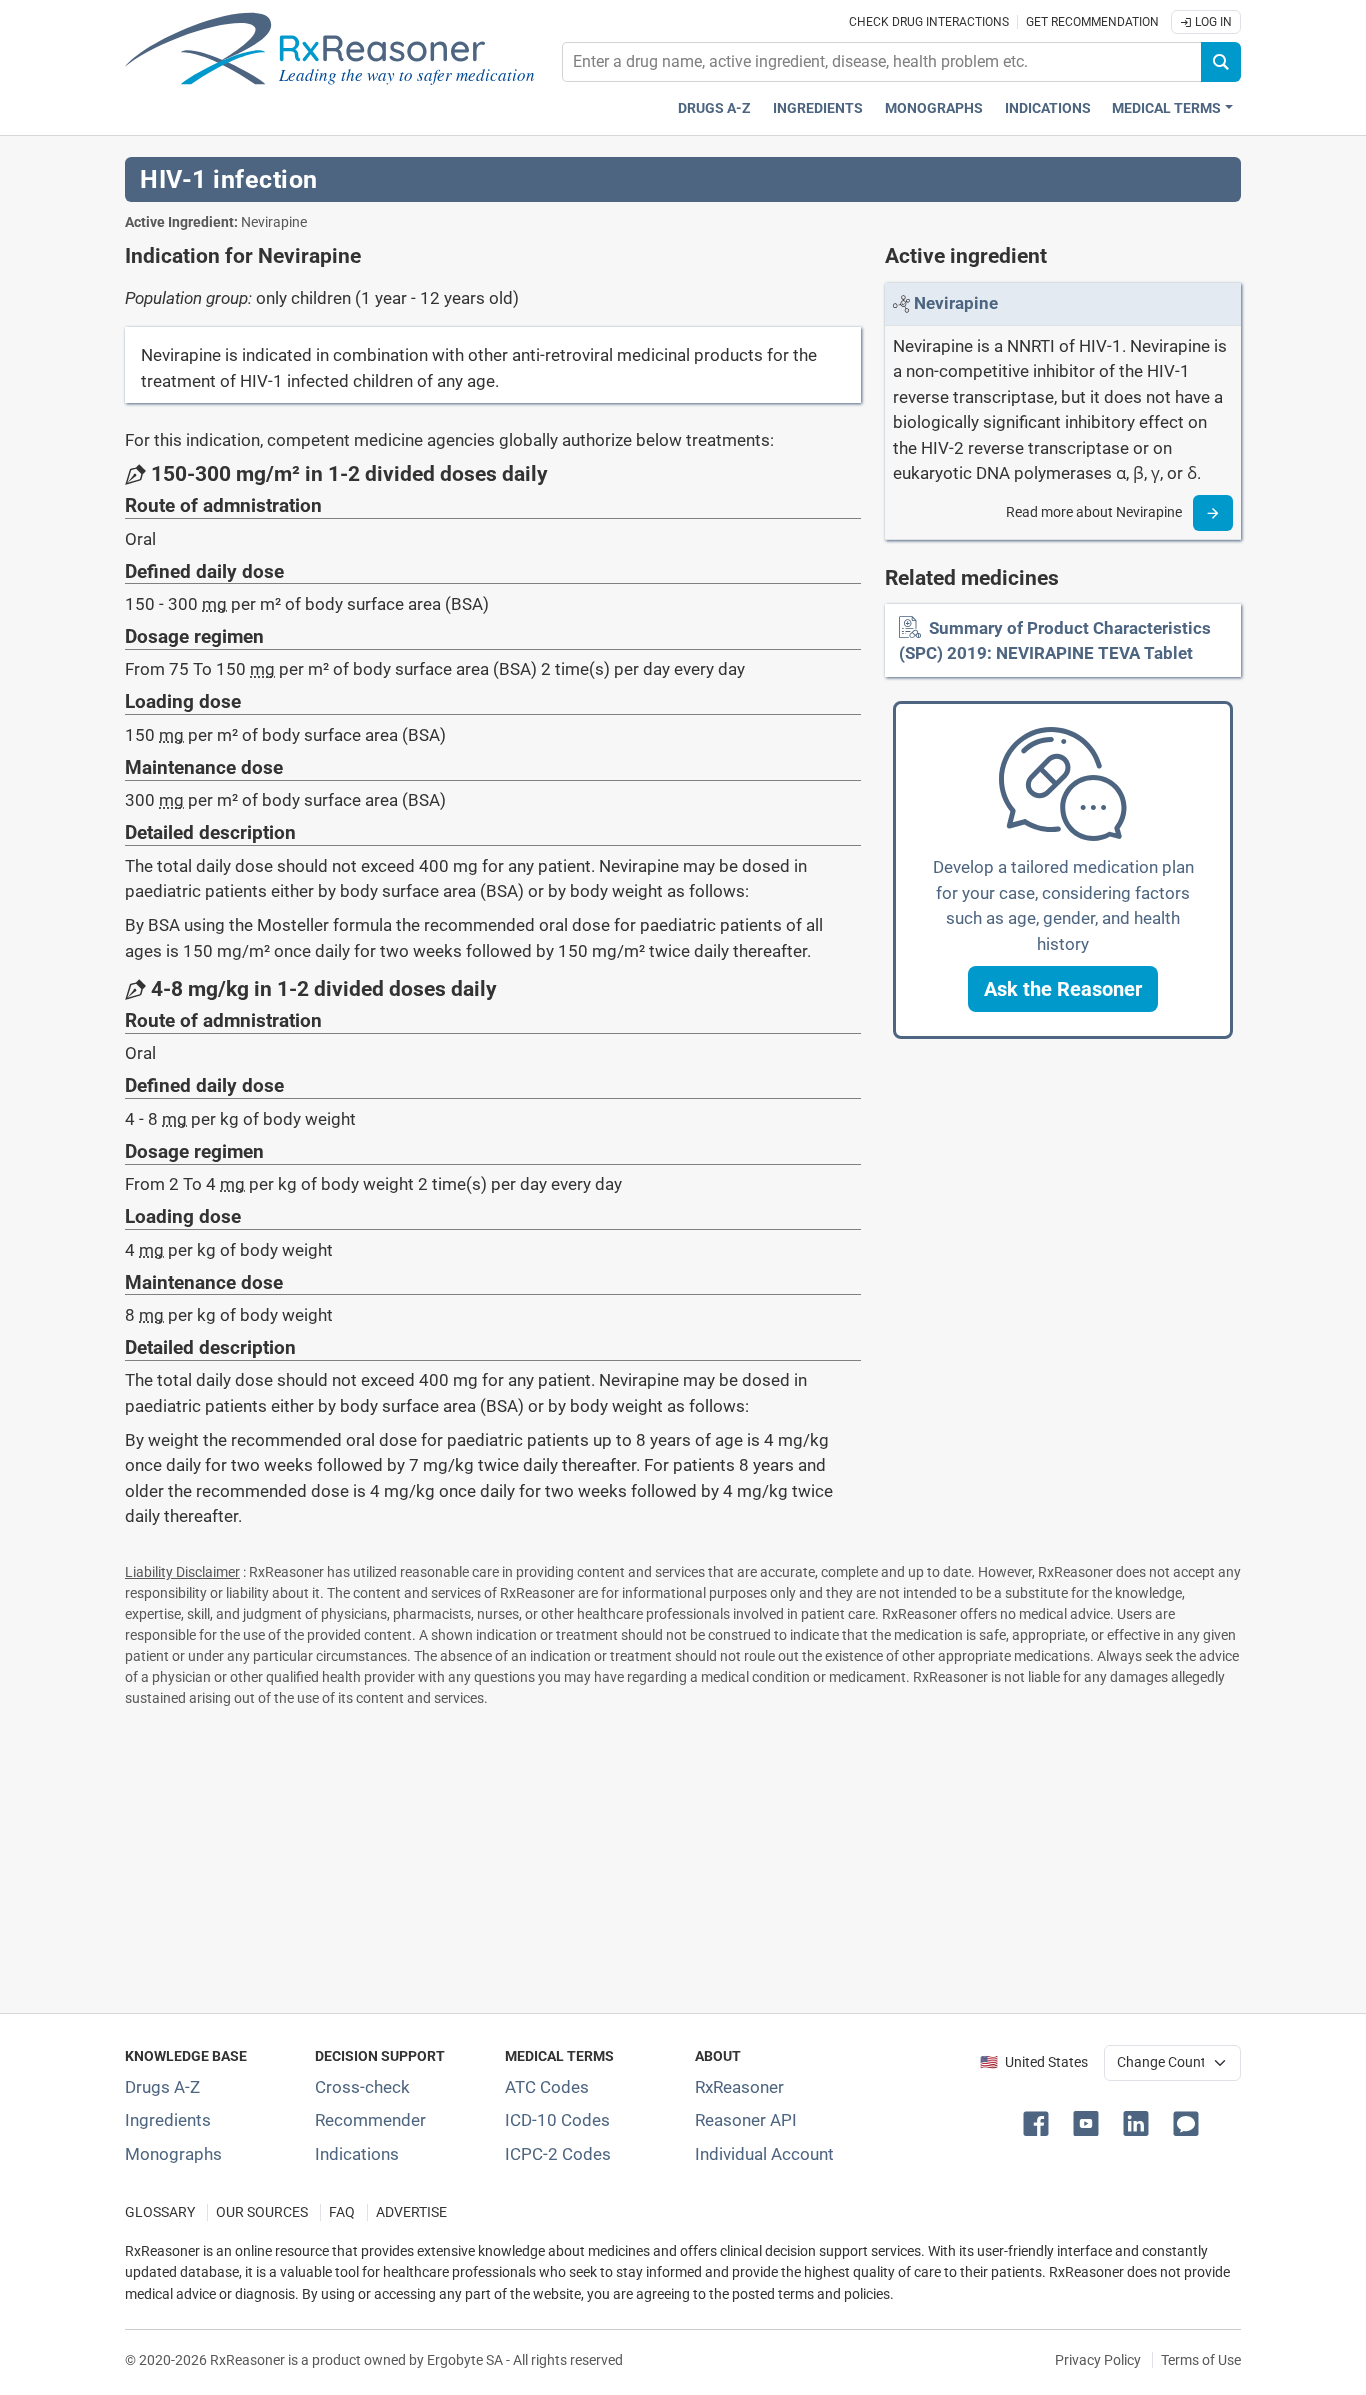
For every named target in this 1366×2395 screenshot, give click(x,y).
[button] (1063, 989)
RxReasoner (739, 2087)
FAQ (342, 2212)
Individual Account (764, 2154)
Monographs (934, 108)
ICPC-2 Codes (558, 2154)
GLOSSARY (160, 2212)
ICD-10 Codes (557, 2120)
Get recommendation (1092, 22)
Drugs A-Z (714, 108)
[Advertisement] (683, 1856)
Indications (1048, 108)
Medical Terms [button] (1166, 108)
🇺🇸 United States (1034, 2062)
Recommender (370, 2120)
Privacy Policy (1098, 2360)
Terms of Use (1201, 2360)
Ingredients (818, 108)
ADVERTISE (411, 2212)
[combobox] (882, 62)
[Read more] (1213, 513)
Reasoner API (746, 2120)
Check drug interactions (929, 22)
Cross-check (362, 2087)
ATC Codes (547, 2087)
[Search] (1221, 62)
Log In (1212, 22)
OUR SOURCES (262, 2212)
